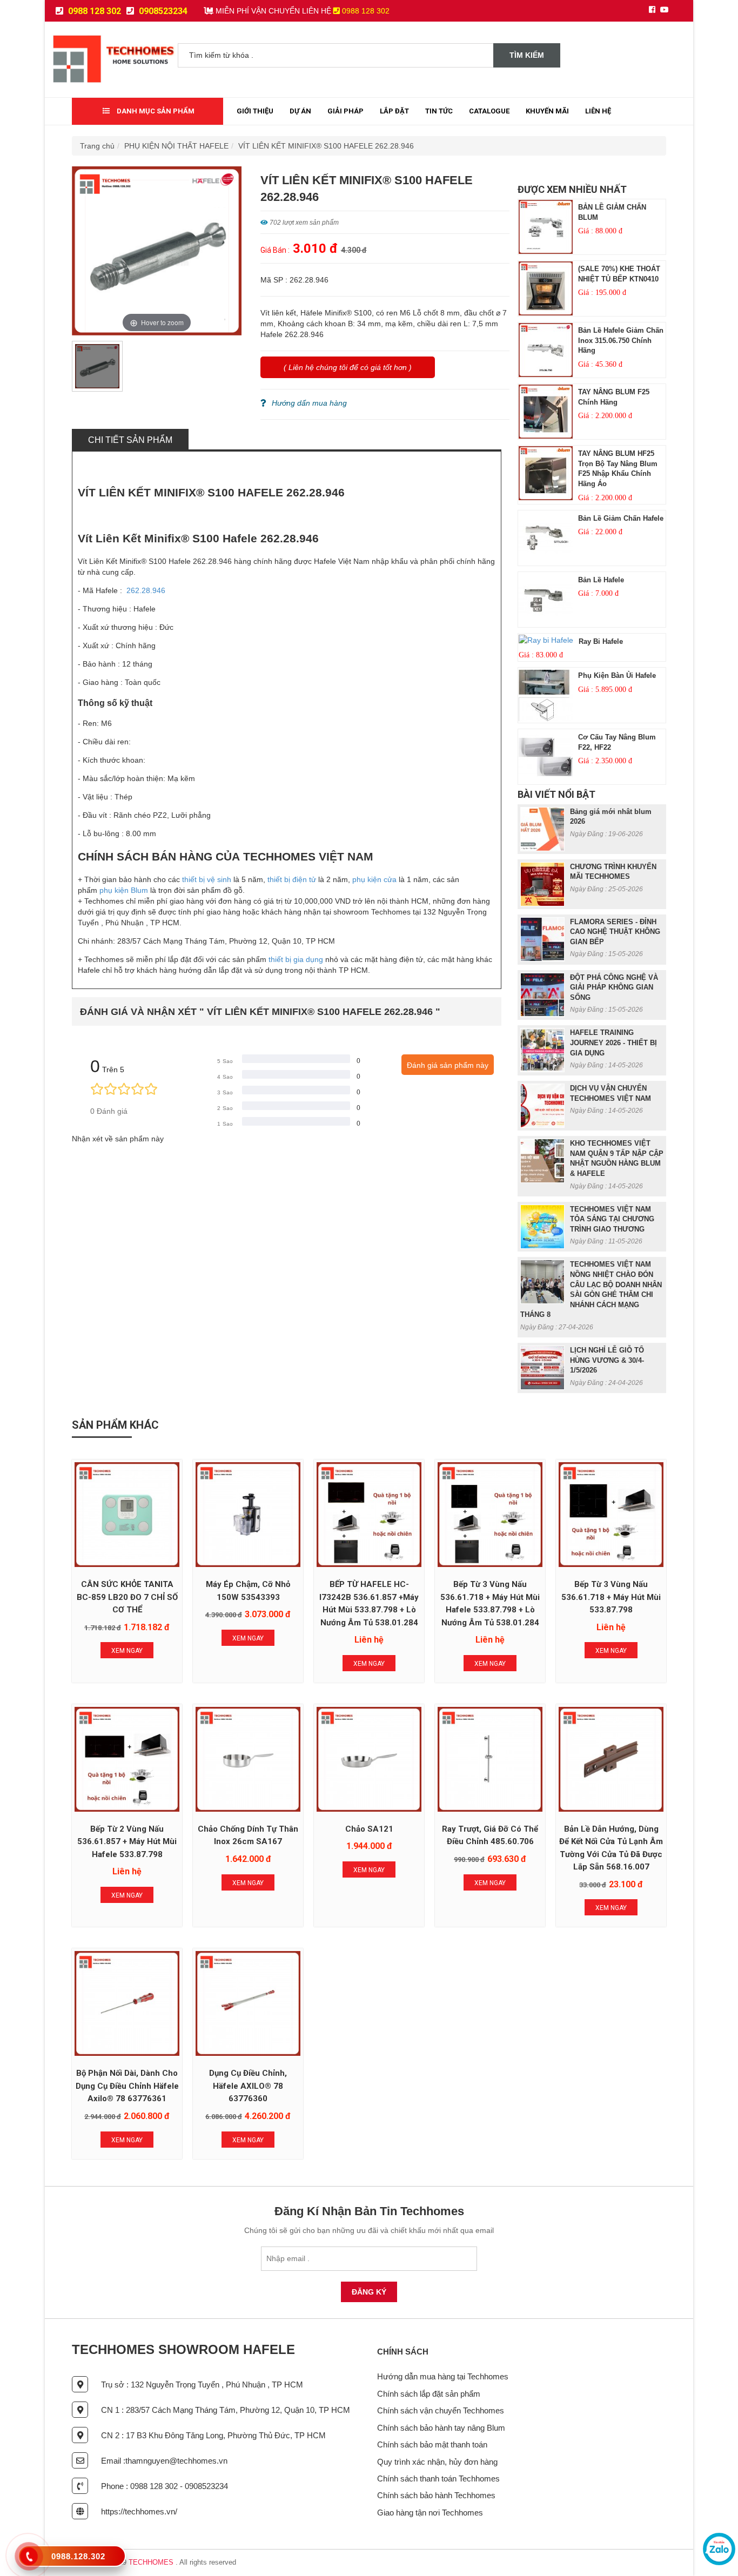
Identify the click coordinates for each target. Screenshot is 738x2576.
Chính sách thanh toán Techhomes (438, 2479)
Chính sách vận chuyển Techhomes (441, 2410)
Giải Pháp (345, 111)
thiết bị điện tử (292, 879)
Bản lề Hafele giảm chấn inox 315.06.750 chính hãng (621, 340)
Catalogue (489, 111)
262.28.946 (146, 590)
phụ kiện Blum (123, 890)
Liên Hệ (598, 111)
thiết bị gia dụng (296, 959)
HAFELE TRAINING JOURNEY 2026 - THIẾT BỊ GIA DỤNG (613, 1042)
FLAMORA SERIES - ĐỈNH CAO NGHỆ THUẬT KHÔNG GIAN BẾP (615, 932)
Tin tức (439, 111)
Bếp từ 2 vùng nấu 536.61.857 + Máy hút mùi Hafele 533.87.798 (127, 1842)
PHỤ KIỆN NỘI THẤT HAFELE (176, 146)
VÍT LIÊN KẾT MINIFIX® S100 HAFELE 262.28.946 (326, 146)
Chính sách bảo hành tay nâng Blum (441, 2428)
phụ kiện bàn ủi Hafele (617, 675)
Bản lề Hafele (601, 580)
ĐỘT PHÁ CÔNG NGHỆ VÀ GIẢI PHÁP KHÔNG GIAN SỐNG (614, 987)
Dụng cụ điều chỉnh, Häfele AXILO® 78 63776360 (248, 2086)
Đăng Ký (369, 2292)
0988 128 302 (93, 11)
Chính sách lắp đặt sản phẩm (429, 2394)
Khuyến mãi (547, 111)
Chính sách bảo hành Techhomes (436, 2495)
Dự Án (300, 111)
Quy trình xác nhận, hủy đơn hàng (437, 2462)
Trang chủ (97, 146)
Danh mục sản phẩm (155, 111)
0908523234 (162, 11)
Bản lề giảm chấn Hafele (621, 518)
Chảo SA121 (369, 1829)
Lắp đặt (394, 111)
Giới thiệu (255, 111)
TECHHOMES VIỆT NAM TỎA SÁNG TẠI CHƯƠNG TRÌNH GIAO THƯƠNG (612, 1219)
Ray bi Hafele (601, 641)
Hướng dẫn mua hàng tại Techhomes (443, 2376)
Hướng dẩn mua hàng (309, 403)
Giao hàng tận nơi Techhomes (430, 2513)
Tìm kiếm (527, 55)
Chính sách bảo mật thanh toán (432, 2444)
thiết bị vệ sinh (207, 879)
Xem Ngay (127, 1651)
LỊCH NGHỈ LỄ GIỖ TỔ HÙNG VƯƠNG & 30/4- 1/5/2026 (607, 1360)
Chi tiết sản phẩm (130, 440)
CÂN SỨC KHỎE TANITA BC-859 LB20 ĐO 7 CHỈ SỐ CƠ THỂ (127, 1597)
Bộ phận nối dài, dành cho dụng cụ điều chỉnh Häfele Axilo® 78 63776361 (127, 2086)
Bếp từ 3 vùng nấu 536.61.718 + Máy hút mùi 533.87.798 (611, 1597)
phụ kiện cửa (374, 879)
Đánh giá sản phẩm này (448, 1065)
